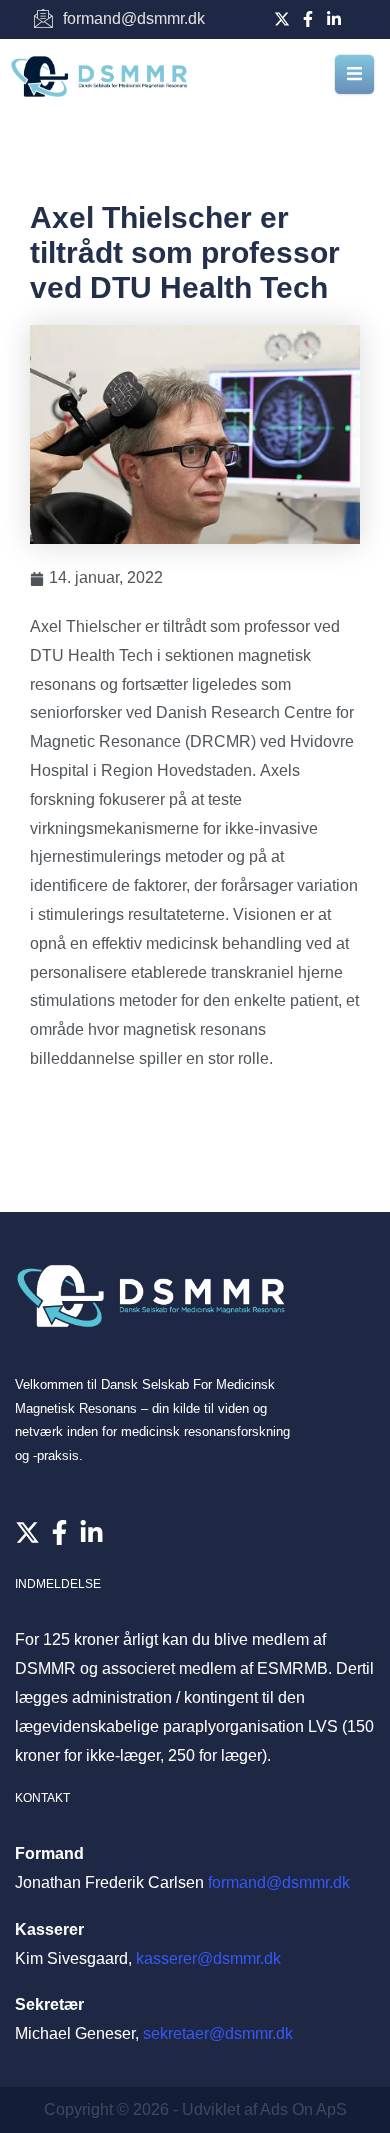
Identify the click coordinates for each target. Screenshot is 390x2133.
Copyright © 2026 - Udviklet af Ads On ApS (195, 2109)
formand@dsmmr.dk (279, 1882)
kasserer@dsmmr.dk (208, 1958)
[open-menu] (354, 74)
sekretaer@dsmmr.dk (218, 2033)
